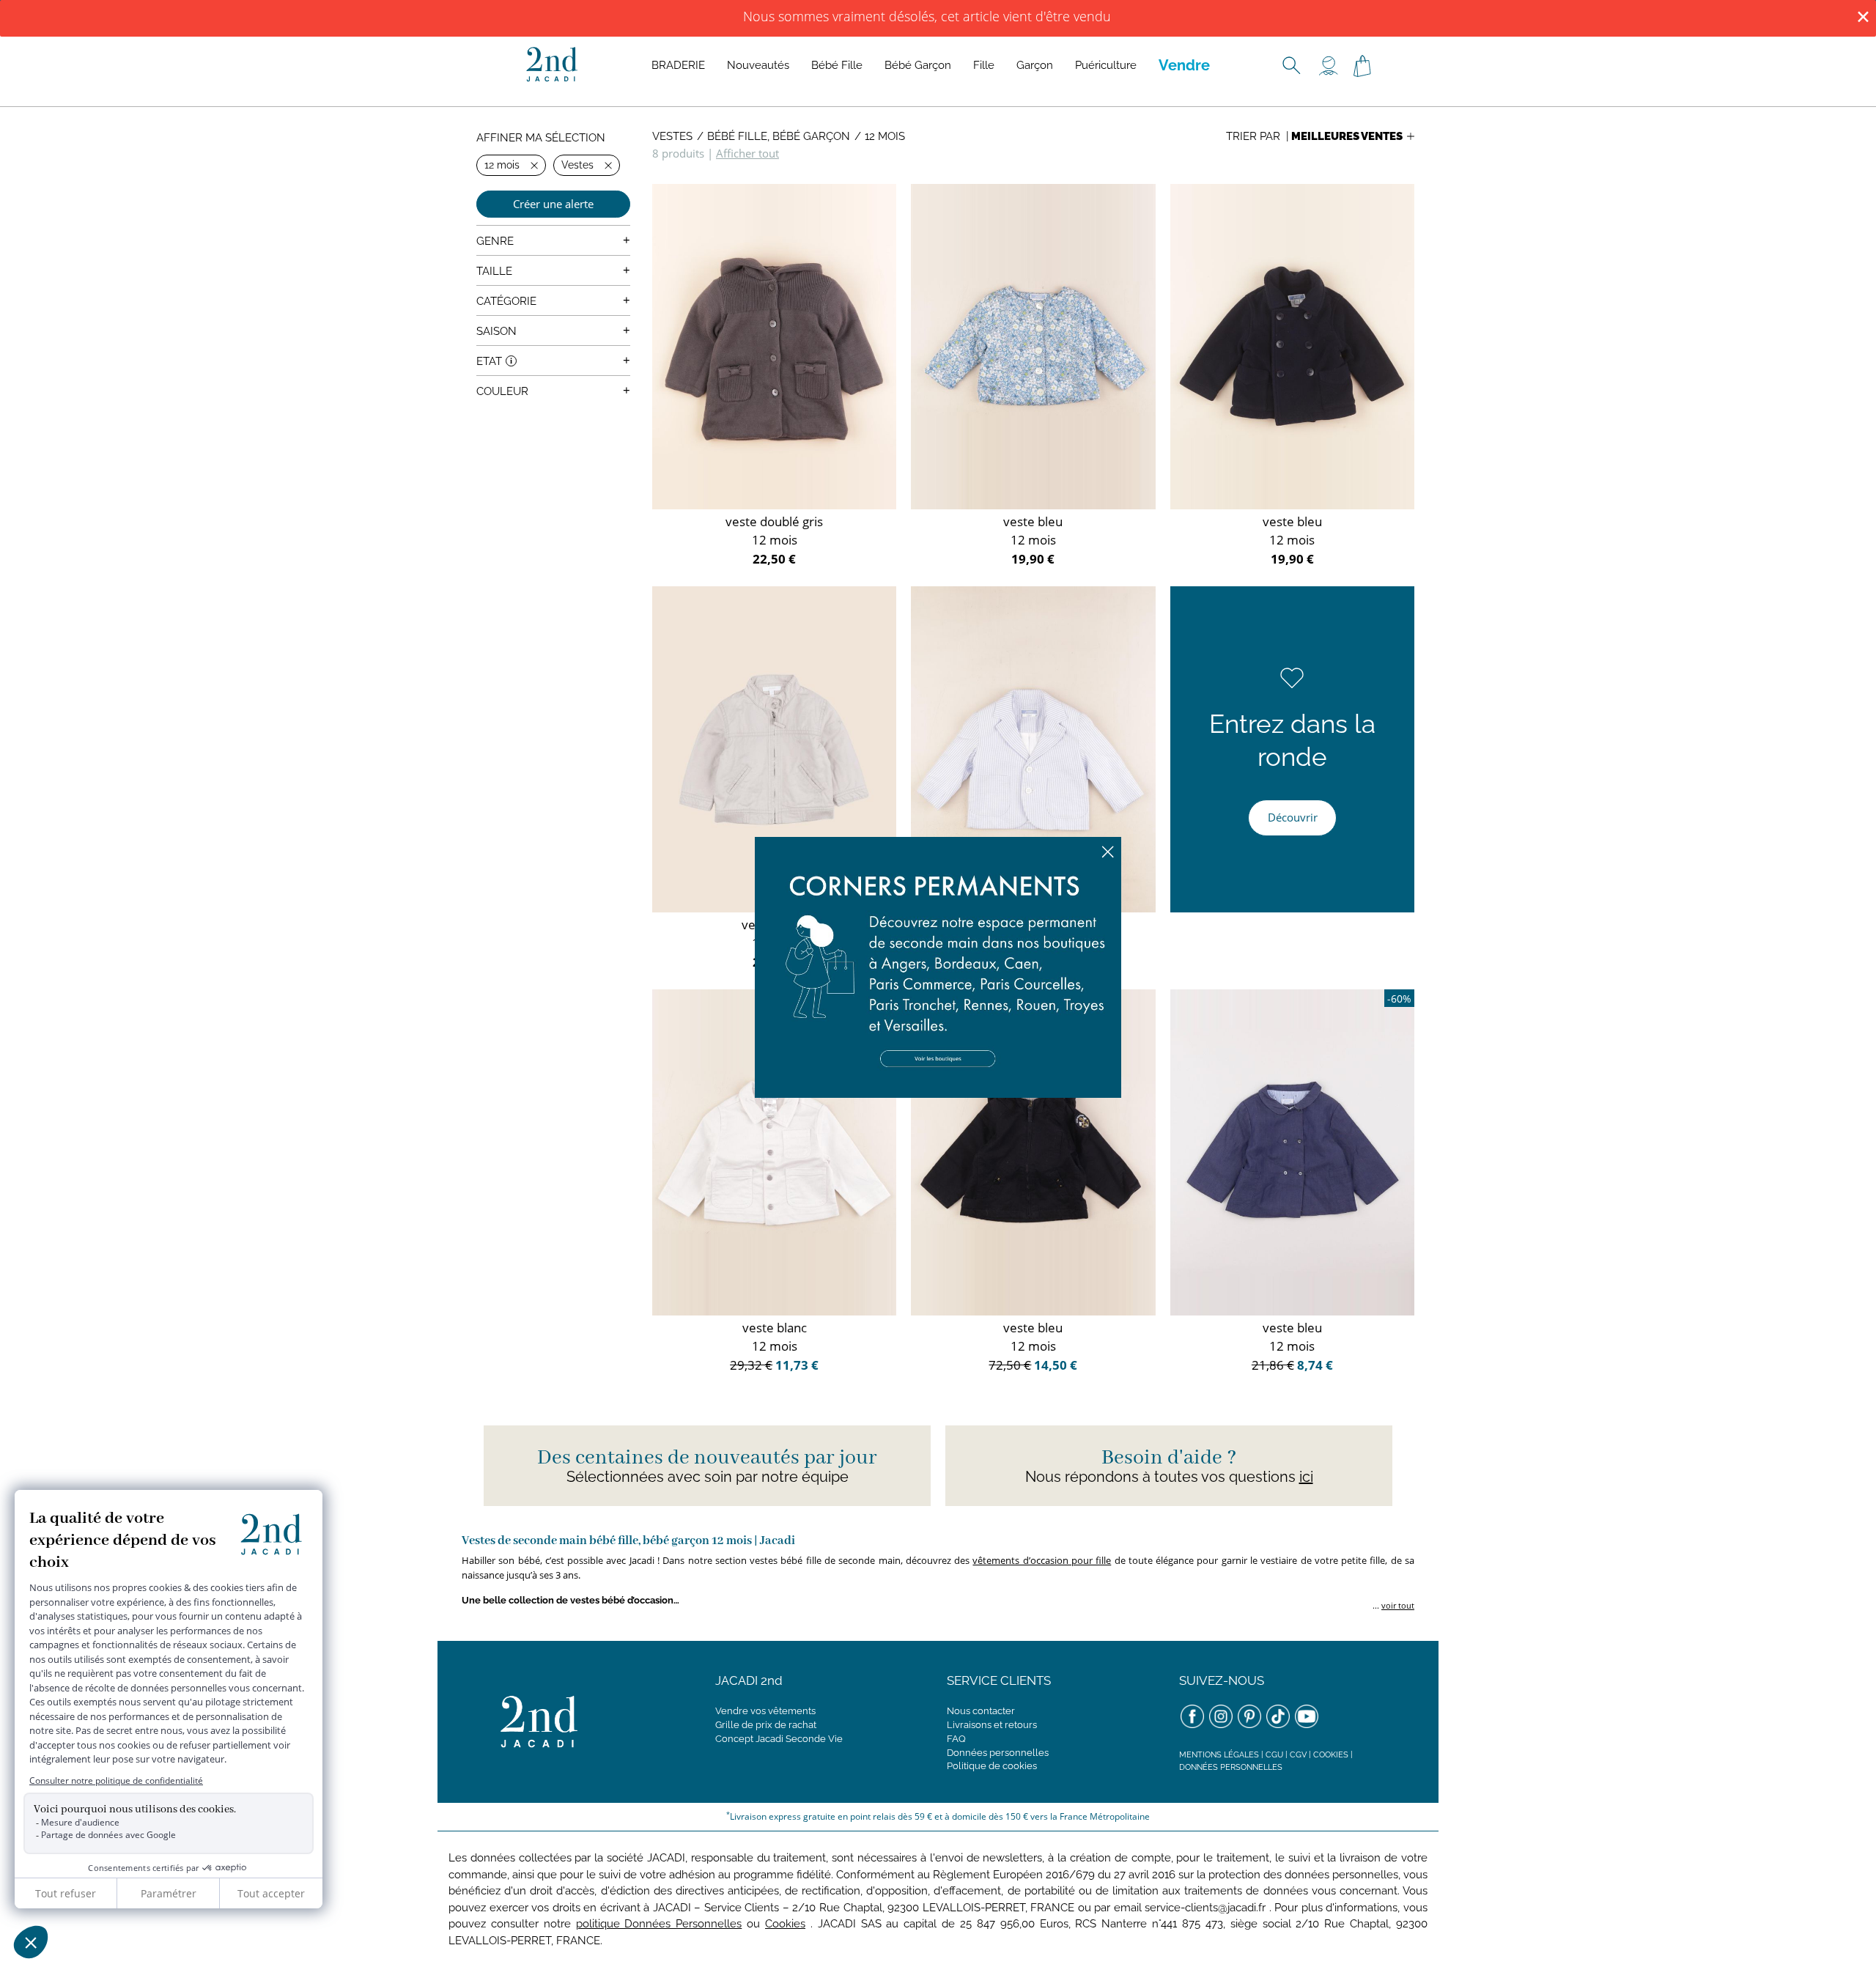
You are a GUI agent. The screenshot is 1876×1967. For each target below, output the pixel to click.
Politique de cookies (992, 1766)
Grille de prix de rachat (766, 1725)
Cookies (1331, 1755)
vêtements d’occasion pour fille (1042, 1560)
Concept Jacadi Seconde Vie (779, 1739)
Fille (984, 65)
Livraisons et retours (992, 1725)
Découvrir (1293, 817)
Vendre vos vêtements (765, 1711)
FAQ (956, 1739)
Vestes (672, 136)
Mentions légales (1219, 1755)
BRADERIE (678, 65)
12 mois (885, 136)
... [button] (1392, 1605)
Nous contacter (981, 1711)
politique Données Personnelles (659, 1924)
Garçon (1035, 65)
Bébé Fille (837, 65)
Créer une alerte (553, 204)
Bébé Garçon (918, 65)
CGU (1274, 1755)
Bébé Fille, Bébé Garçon (779, 136)
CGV (1298, 1755)
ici (1306, 1477)
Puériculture (1106, 65)
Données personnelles (998, 1753)
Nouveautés (758, 65)
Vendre (1184, 65)
